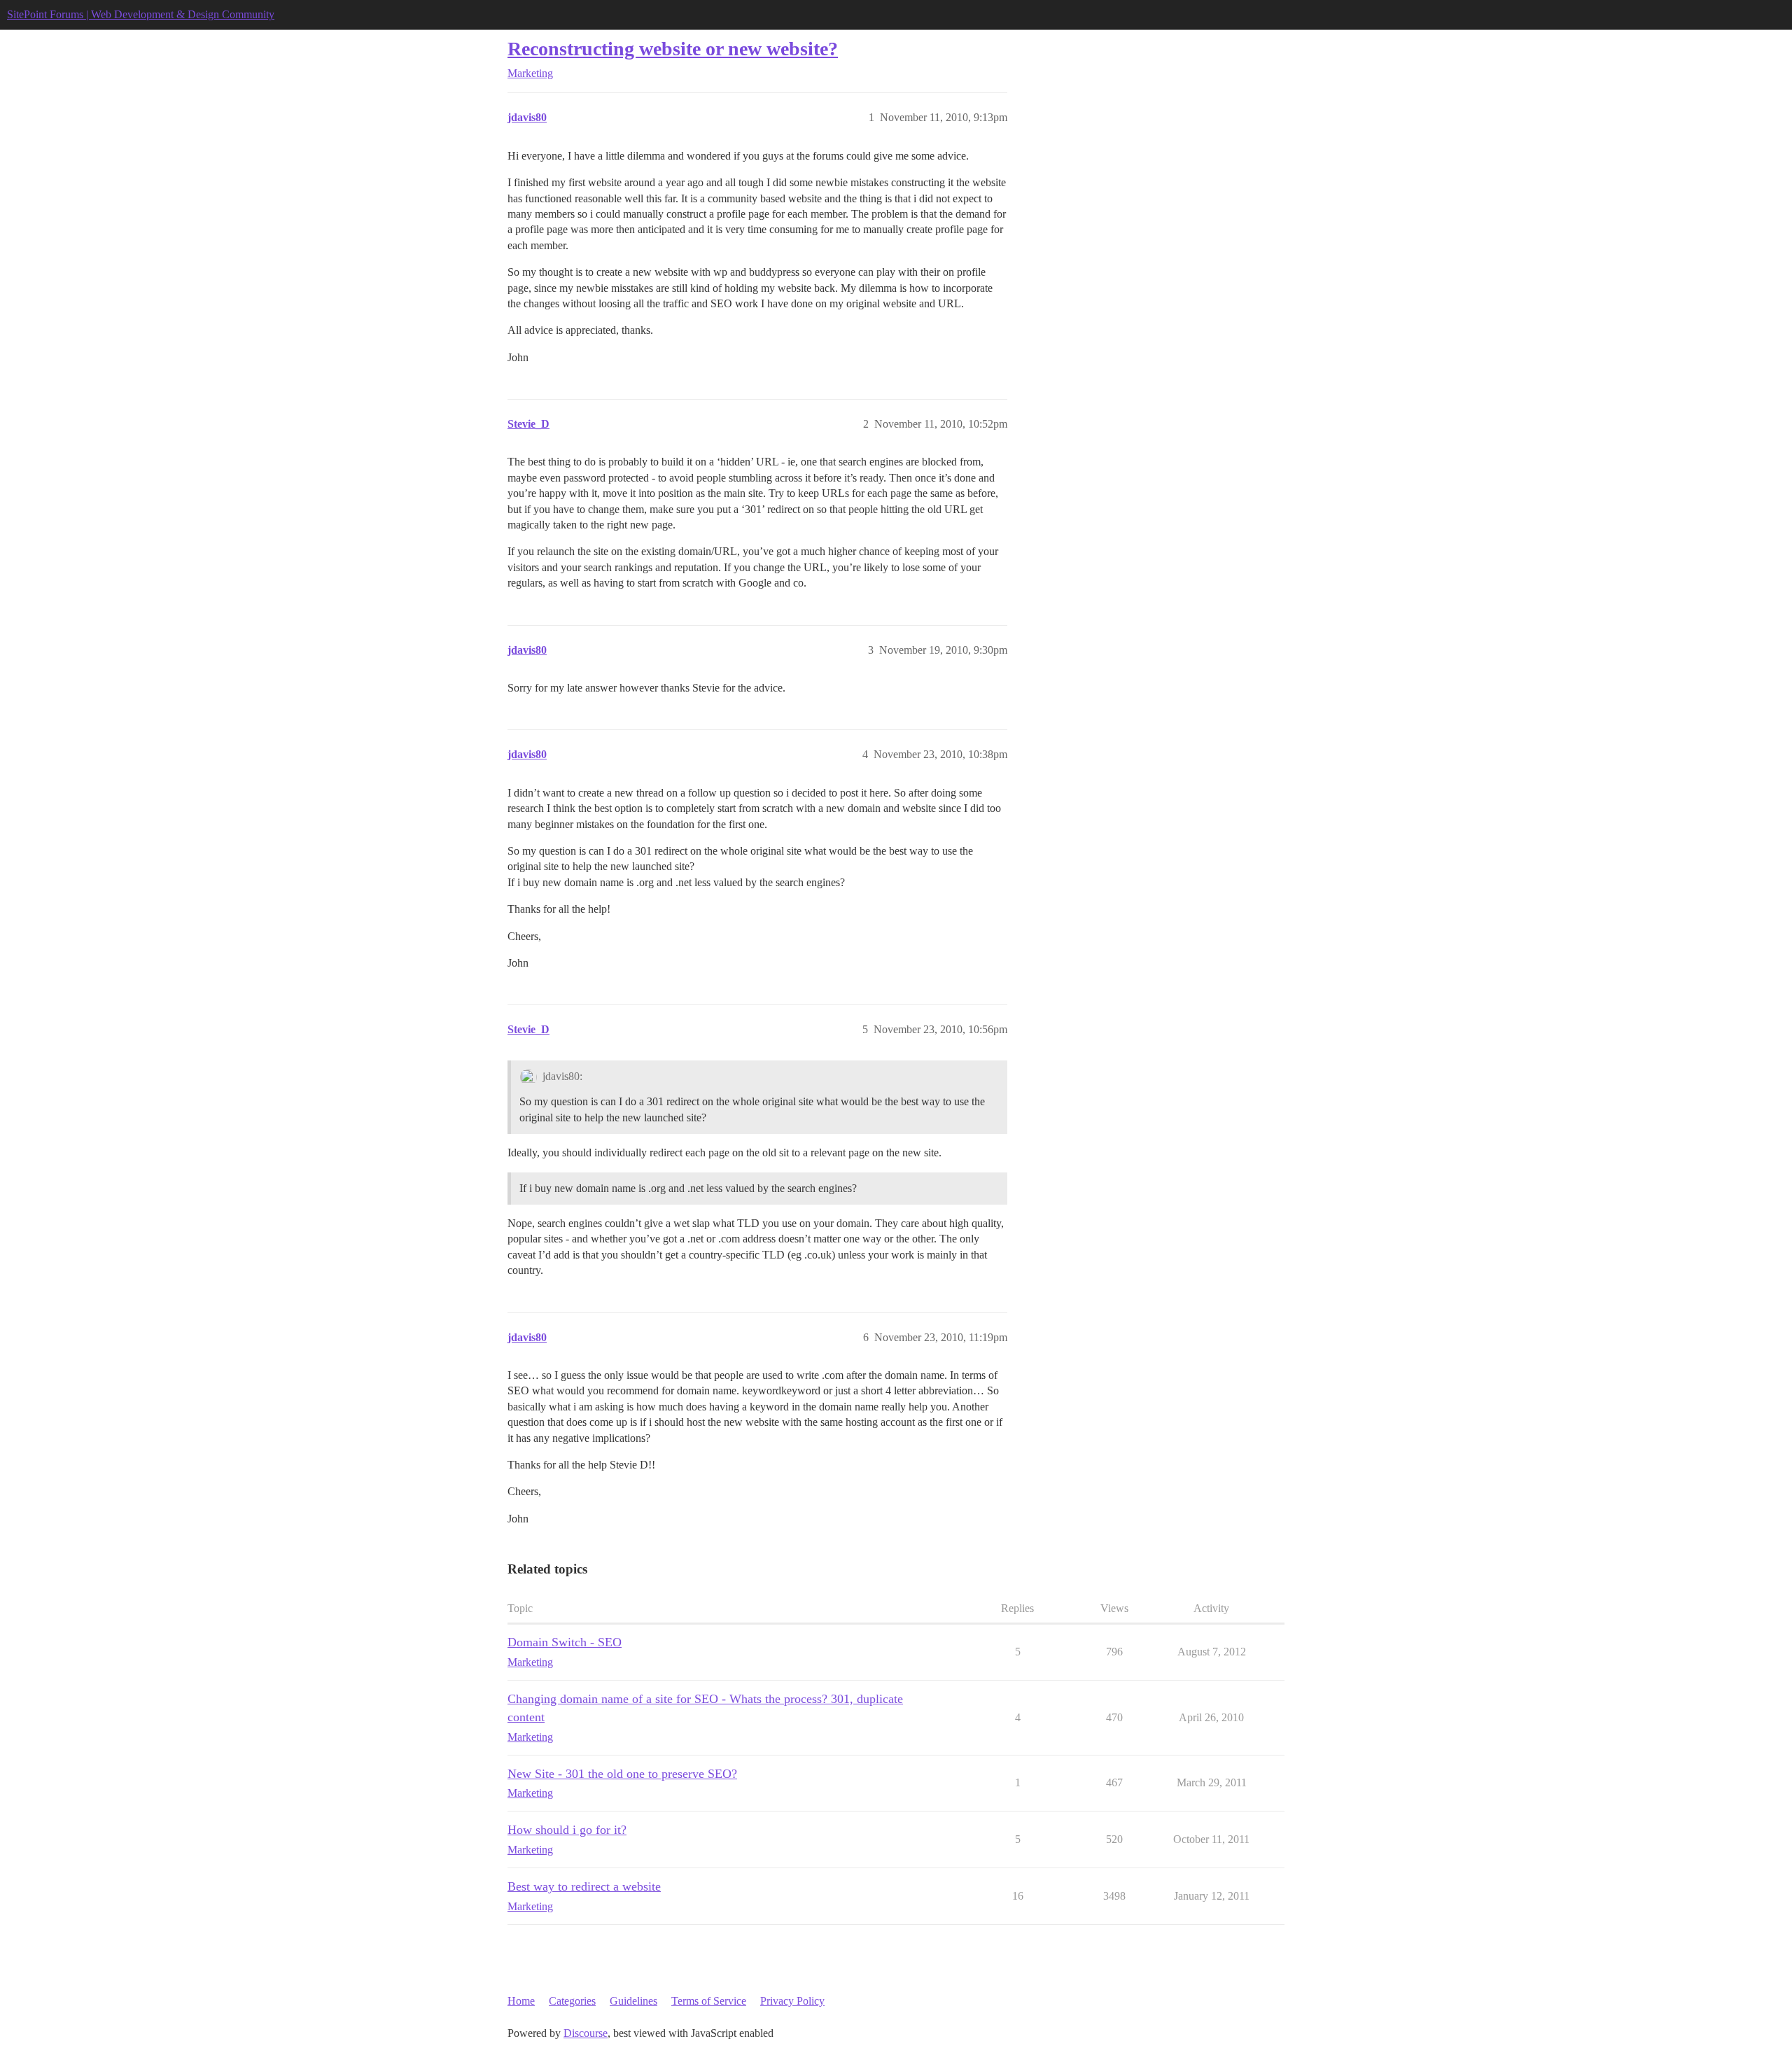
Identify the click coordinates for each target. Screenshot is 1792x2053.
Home (521, 2001)
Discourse (586, 2033)
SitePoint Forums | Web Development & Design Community (141, 14)
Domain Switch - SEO (565, 1642)
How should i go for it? (567, 1830)
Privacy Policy (792, 2001)
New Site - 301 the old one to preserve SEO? (622, 1774)
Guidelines (633, 2001)
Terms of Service (709, 2001)
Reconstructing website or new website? (673, 49)
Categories (572, 2001)
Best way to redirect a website (584, 1886)
